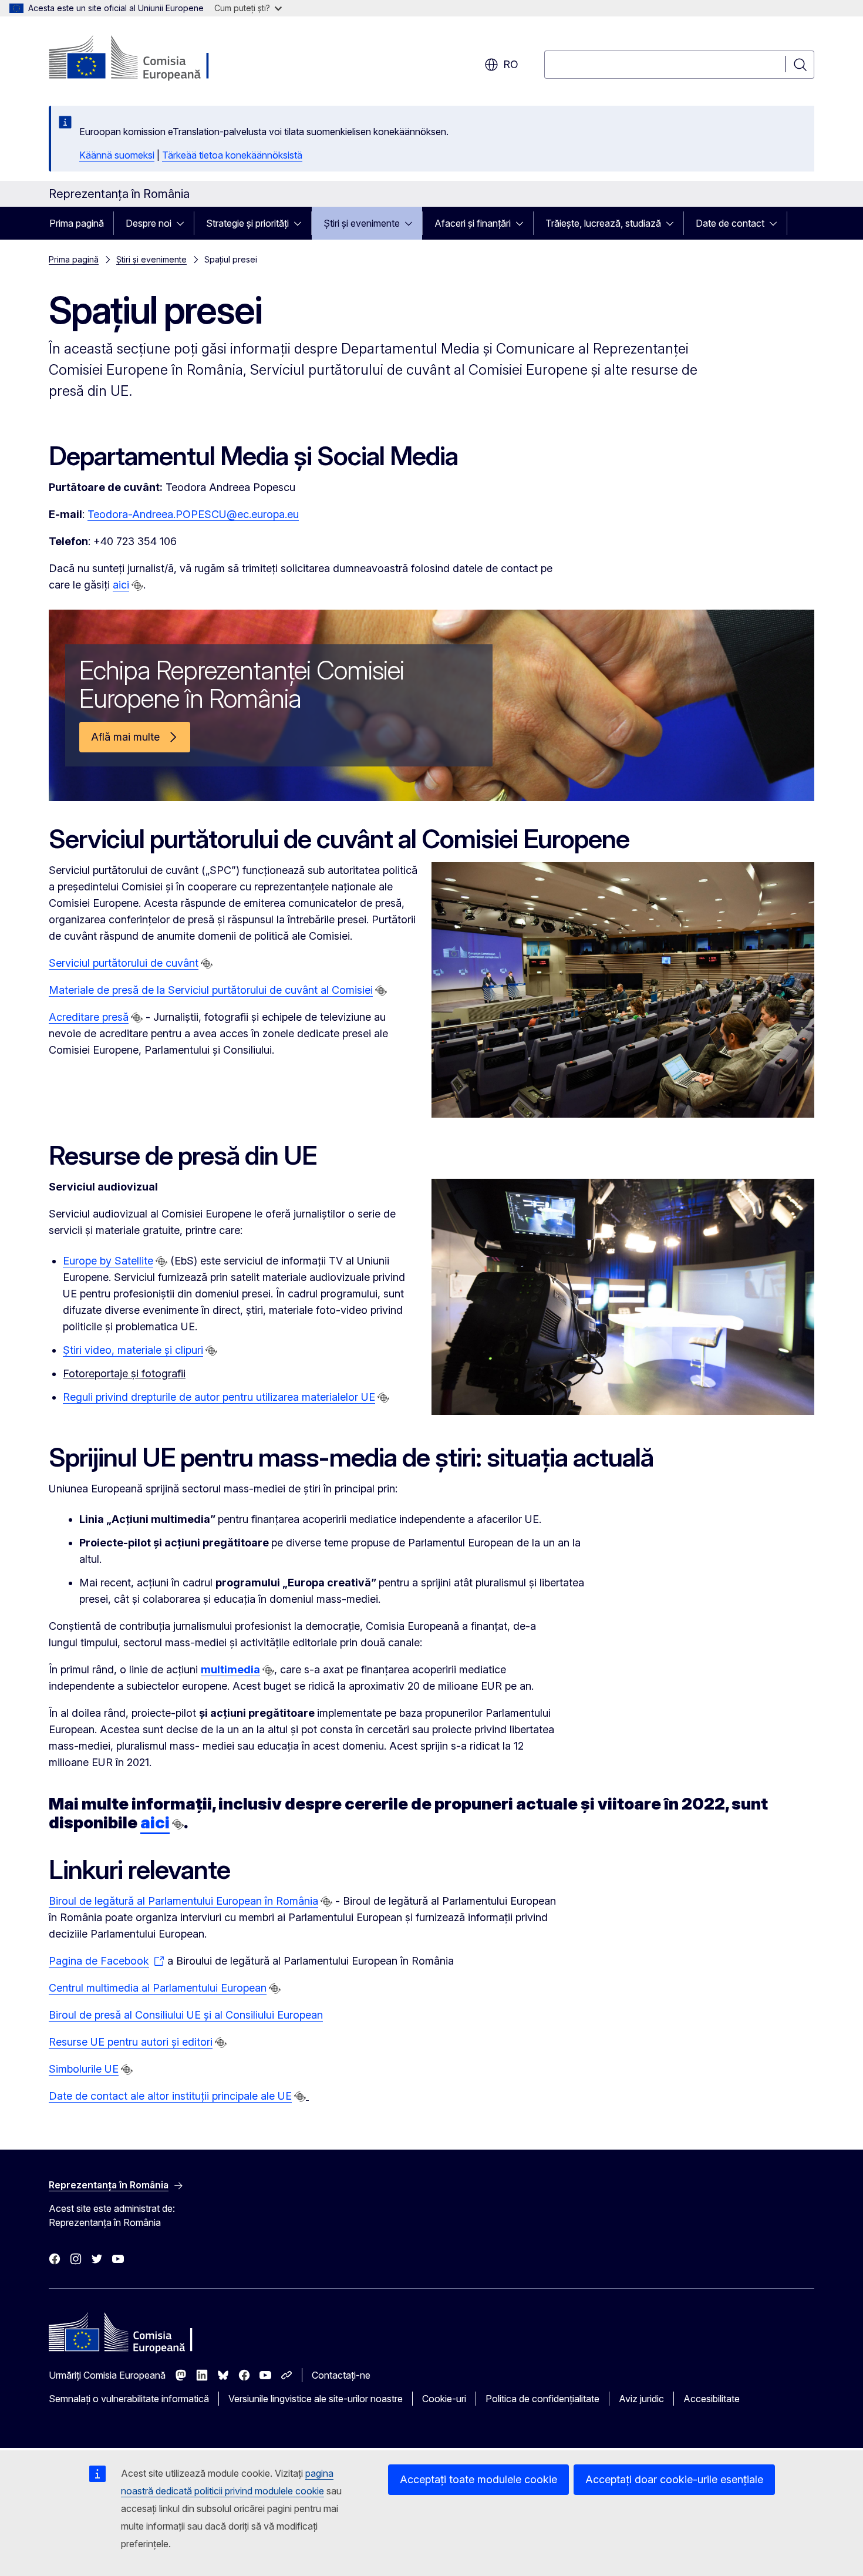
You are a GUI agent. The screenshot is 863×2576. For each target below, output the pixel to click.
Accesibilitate (712, 2399)
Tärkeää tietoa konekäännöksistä (232, 155)
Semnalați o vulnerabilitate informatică (129, 2399)
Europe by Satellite (108, 1261)
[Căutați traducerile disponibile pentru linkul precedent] (137, 586)
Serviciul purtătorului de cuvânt (124, 963)
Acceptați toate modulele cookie (478, 2479)
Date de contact (730, 223)
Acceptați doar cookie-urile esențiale (674, 2479)
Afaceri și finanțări (473, 223)
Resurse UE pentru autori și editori (131, 2042)
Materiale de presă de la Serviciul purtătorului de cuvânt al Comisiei (211, 990)
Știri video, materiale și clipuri (133, 1350)
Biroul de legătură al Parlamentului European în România (183, 1901)
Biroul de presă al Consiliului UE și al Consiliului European (186, 2015)
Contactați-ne (341, 2375)
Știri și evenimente (362, 223)
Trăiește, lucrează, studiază (603, 223)
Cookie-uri (444, 2399)
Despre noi (149, 223)
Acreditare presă (89, 1017)
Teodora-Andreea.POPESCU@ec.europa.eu (193, 514)
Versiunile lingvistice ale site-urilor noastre (316, 2399)
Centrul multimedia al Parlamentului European (158, 1988)
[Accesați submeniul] (184, 223)
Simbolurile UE (84, 2069)
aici (121, 585)
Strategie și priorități (247, 223)
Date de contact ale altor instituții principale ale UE (170, 2096)
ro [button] (511, 64)
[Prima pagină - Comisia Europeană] (144, 59)
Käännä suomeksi (117, 155)
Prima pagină (77, 223)
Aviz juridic (641, 2399)
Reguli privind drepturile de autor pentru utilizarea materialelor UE (219, 1397)
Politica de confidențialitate (542, 2399)
